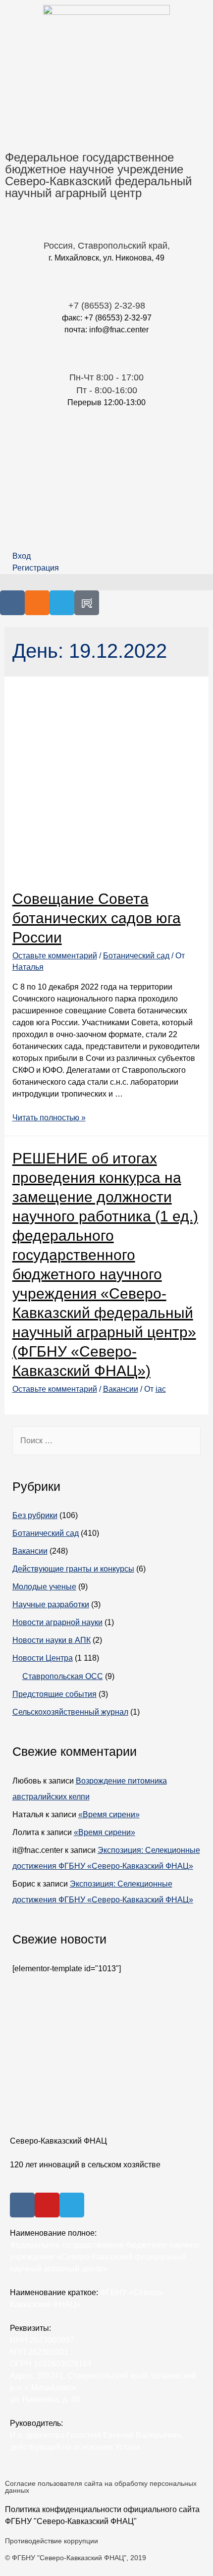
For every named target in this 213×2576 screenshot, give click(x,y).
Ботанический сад (136, 956)
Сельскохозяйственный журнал (70, 1712)
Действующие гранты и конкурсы (73, 1569)
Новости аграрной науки (57, 1622)
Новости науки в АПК (52, 1640)
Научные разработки (51, 1604)
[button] (106, 582)
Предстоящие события (54, 1694)
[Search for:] (107, 1441)
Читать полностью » (49, 1118)
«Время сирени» (109, 1814)
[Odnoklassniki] (37, 603)
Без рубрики (35, 1515)
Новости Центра (43, 1658)
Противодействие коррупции (52, 2541)
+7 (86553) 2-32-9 (104, 306)
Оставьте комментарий (55, 956)
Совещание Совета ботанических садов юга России (97, 918)
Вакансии (121, 1389)
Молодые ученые (44, 1587)
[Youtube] (47, 2205)
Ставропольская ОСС (63, 1676)
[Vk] (12, 603)
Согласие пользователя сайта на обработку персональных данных (101, 2487)
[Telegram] (62, 603)
